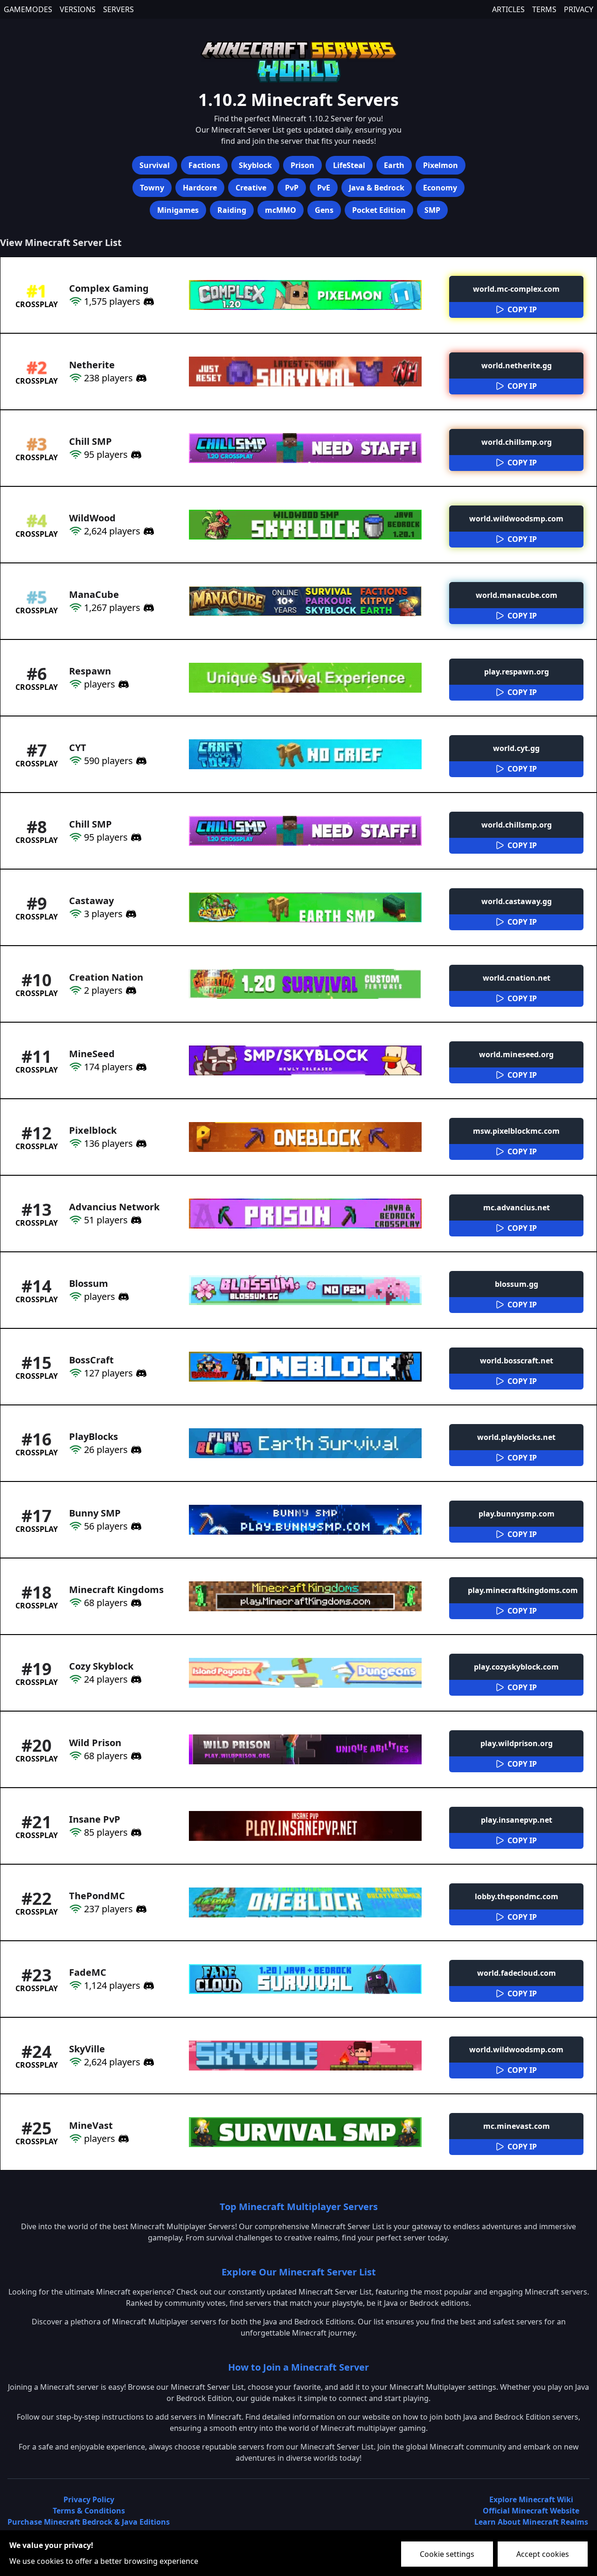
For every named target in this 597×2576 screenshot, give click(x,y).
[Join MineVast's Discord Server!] (122, 2139)
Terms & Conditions (89, 2511)
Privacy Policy (89, 2499)
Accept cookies (543, 2554)
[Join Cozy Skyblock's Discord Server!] (135, 1679)
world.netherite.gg (517, 365)
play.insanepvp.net (517, 1820)
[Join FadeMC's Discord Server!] (147, 1986)
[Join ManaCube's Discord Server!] (147, 608)
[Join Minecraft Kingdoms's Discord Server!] (135, 1603)
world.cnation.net (517, 978)
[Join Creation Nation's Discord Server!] (130, 990)
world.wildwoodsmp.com (516, 519)
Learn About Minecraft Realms (531, 2522)
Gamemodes (28, 9)
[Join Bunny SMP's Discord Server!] (135, 1526)
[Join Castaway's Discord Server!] (130, 914)
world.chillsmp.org (517, 442)
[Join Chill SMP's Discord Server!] (135, 455)
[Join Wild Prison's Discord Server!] (135, 1756)
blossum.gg (517, 1284)
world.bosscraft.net (517, 1361)
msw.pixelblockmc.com (516, 1131)
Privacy (579, 9)
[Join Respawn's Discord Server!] (122, 684)
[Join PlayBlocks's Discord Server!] (135, 1450)
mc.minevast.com (517, 2126)
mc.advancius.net (517, 1207)
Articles (508, 9)
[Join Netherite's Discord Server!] (140, 378)
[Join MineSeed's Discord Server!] (140, 1067)
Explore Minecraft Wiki (531, 2499)
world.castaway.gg (517, 901)
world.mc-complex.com (516, 289)
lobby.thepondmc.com (517, 1896)
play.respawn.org (517, 672)
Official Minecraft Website (531, 2511)
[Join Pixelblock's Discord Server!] (140, 1144)
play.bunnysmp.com (517, 1514)
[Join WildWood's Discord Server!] (147, 531)
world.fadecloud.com (517, 1973)
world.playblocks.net (516, 1437)
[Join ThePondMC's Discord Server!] (140, 1909)
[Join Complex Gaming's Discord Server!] (147, 302)
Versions (78, 9)
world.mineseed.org (516, 1054)
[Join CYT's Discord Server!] (140, 761)
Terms (544, 9)
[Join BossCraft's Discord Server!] (140, 1373)
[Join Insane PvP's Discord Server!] (135, 1832)
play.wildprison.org (517, 1743)
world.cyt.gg (516, 748)
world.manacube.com (517, 595)
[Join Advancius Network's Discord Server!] (135, 1220)
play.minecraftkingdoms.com (523, 1590)
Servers (118, 9)
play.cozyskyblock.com (516, 1667)
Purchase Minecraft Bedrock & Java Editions (89, 2522)
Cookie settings (447, 2554)
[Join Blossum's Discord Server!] (122, 1297)
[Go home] (298, 60)
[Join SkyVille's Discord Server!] (147, 2062)
